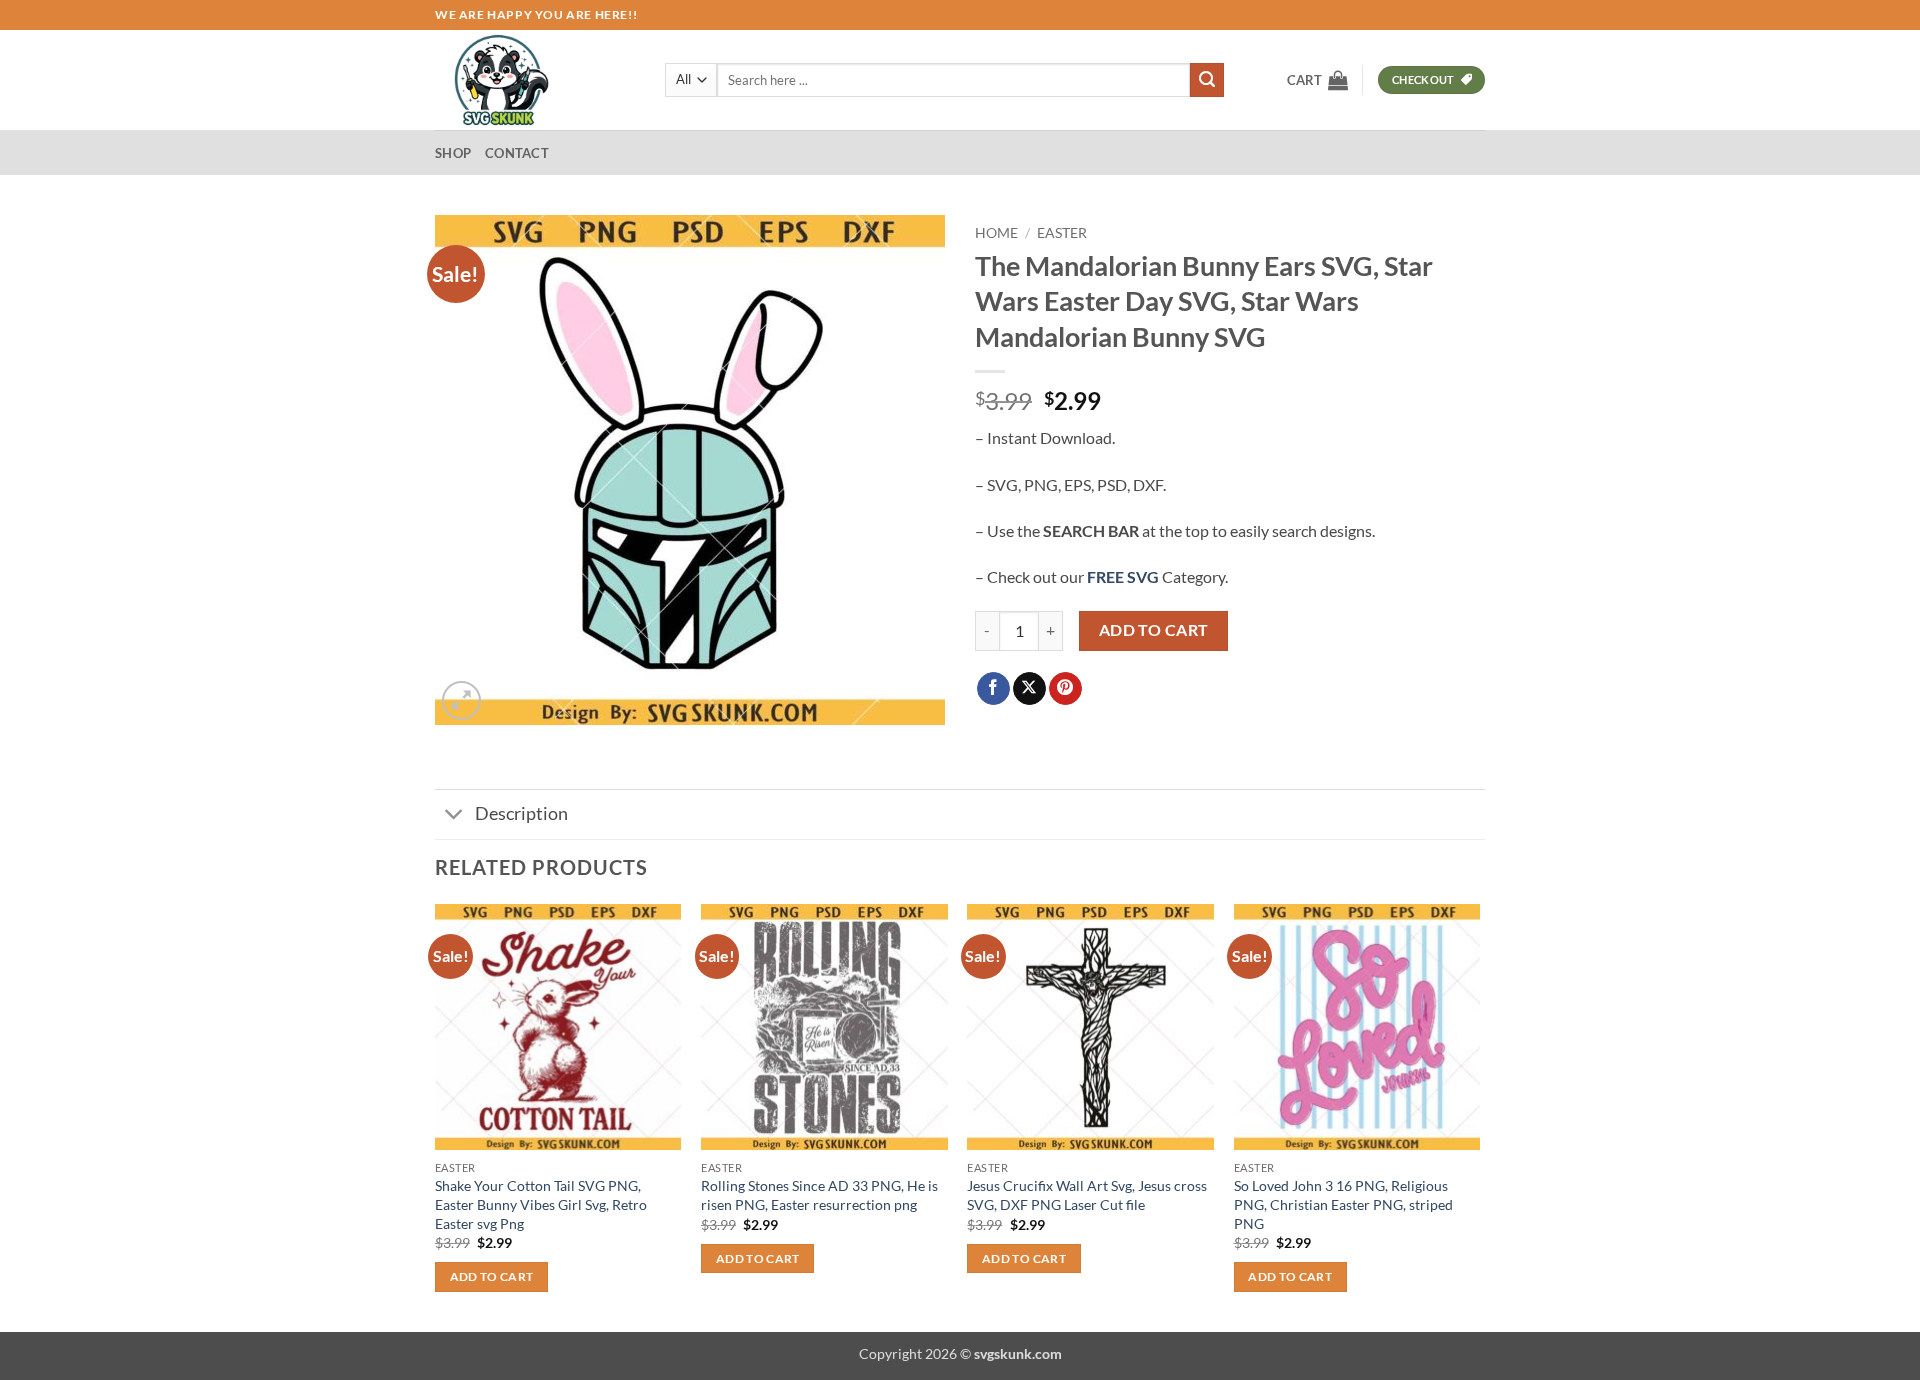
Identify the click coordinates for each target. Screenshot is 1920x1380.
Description (521, 813)
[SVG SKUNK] (535, 80)
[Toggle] (454, 816)
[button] (1317, 80)
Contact (517, 153)
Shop (453, 153)
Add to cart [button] (492, 1276)
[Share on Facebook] (993, 689)
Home (996, 233)
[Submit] (1207, 80)
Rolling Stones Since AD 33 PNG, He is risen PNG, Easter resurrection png (819, 1195)
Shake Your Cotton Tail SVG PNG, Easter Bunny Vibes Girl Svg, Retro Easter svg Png (541, 1204)
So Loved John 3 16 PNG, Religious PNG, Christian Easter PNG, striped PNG (1343, 1204)
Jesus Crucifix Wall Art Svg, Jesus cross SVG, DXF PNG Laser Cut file (1087, 1195)
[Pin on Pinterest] (1065, 689)
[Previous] (436, 1116)
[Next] (1479, 1116)
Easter (1062, 233)
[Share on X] (1029, 689)
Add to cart (1154, 630)
